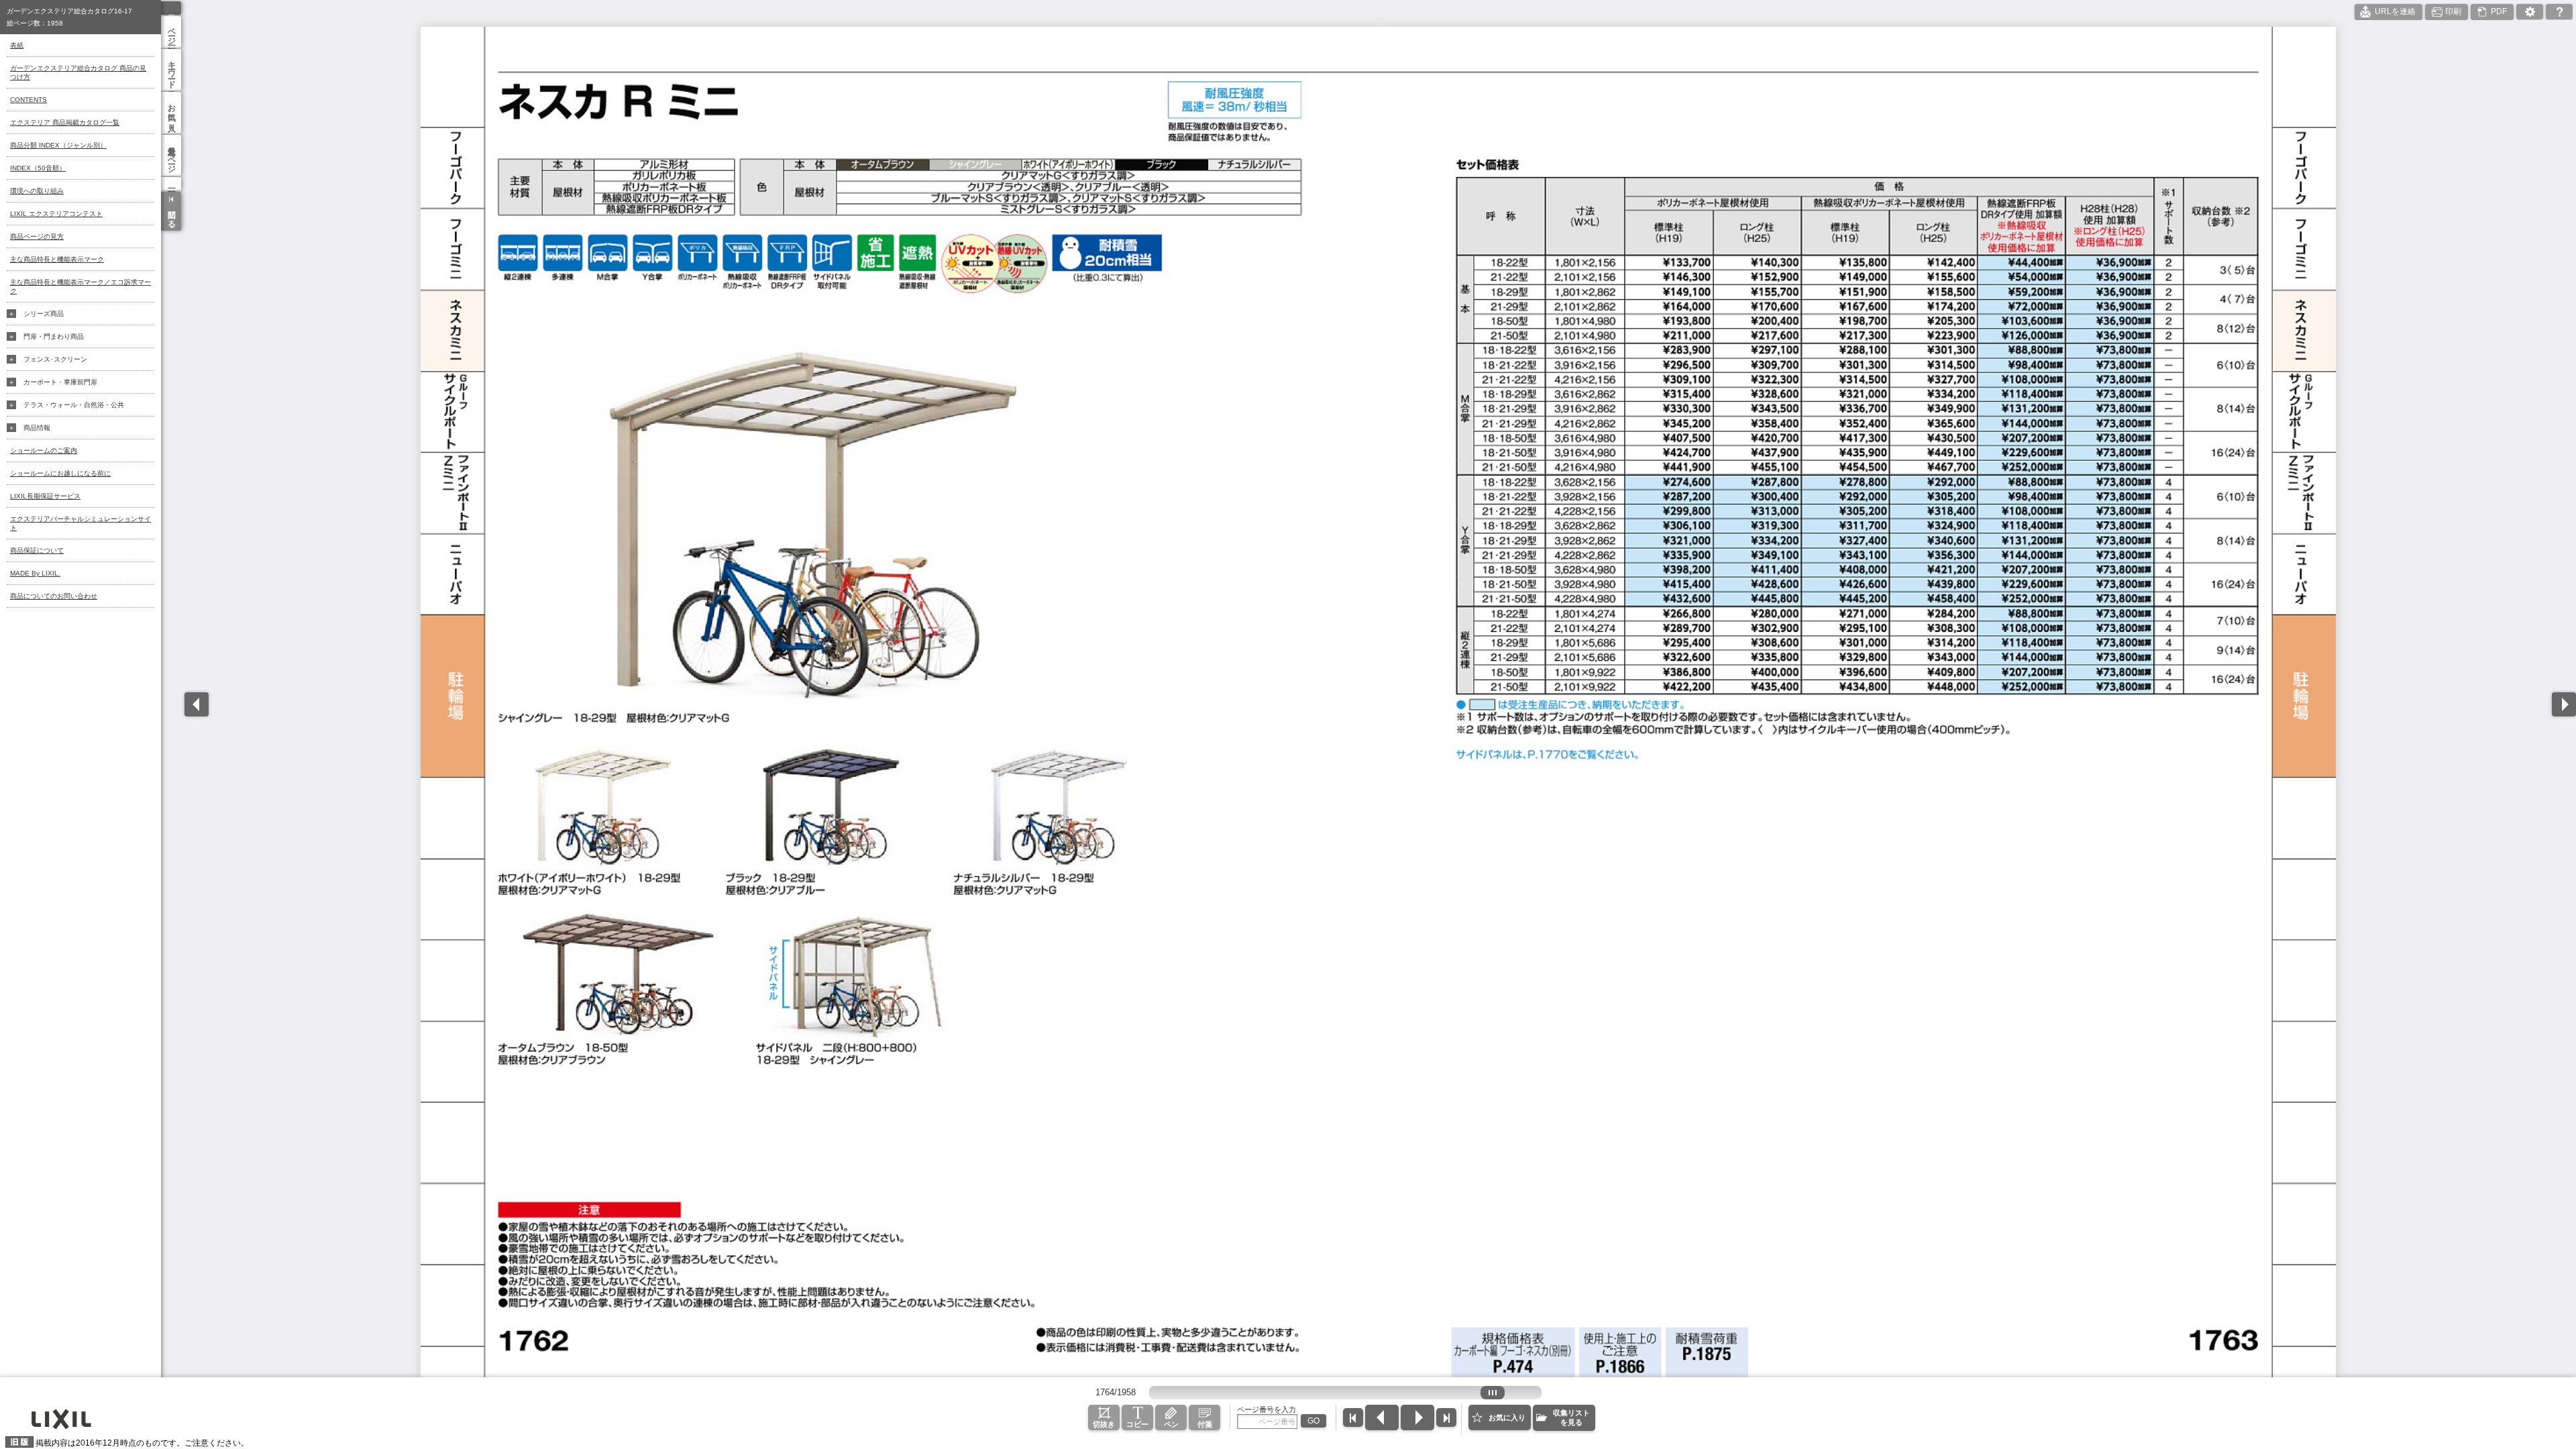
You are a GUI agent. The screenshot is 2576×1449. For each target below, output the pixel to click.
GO (1313, 1421)
